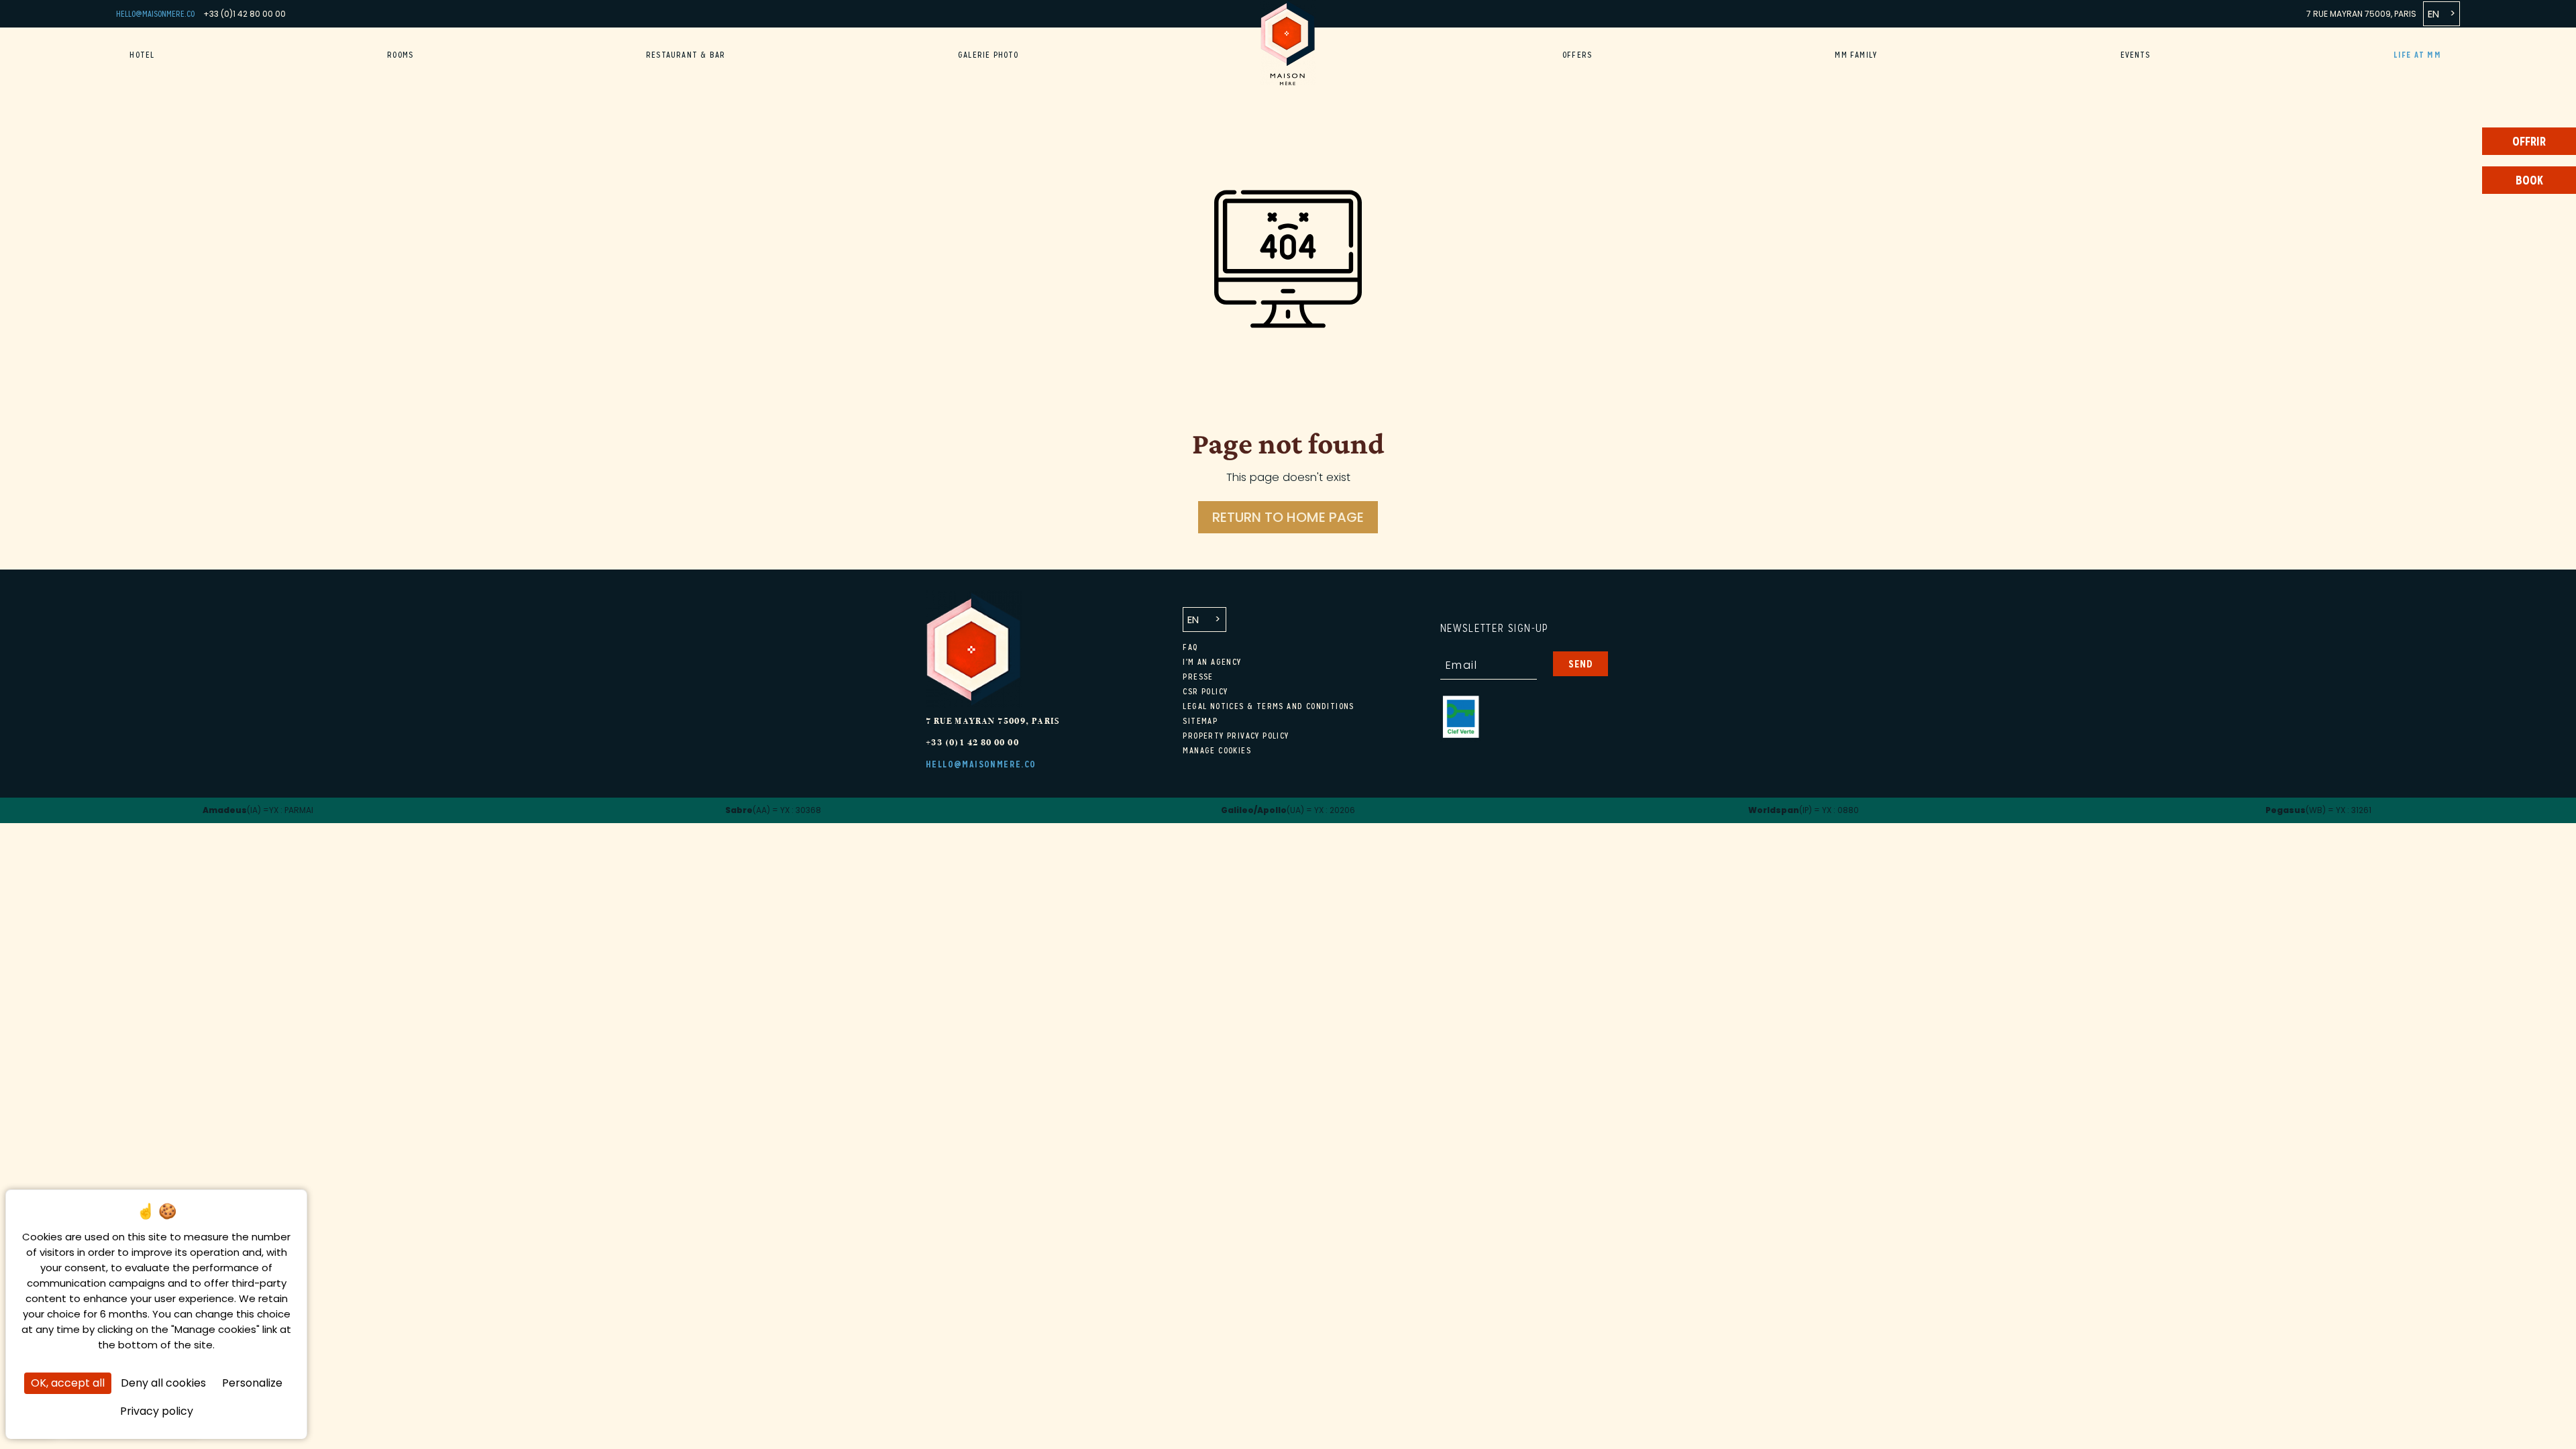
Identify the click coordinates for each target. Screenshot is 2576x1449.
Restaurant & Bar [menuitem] (686, 55)
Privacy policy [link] (157, 1411)
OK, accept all (68, 1383)
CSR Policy (1205, 692)
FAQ (1190, 647)
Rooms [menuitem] (400, 55)
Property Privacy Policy (1236, 736)
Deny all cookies (163, 1383)
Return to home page (1288, 517)
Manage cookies (1217, 751)
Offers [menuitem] (1577, 55)
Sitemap (1200, 721)
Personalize (252, 1383)
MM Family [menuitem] (1856, 55)
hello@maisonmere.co (155, 14)
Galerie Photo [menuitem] (988, 55)
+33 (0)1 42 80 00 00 (245, 14)
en (2433, 14)
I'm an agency (1212, 662)
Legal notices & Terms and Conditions (1268, 706)
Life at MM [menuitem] (2417, 55)
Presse (1198, 677)
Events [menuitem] (2136, 55)
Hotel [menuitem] (142, 55)
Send (1581, 664)
